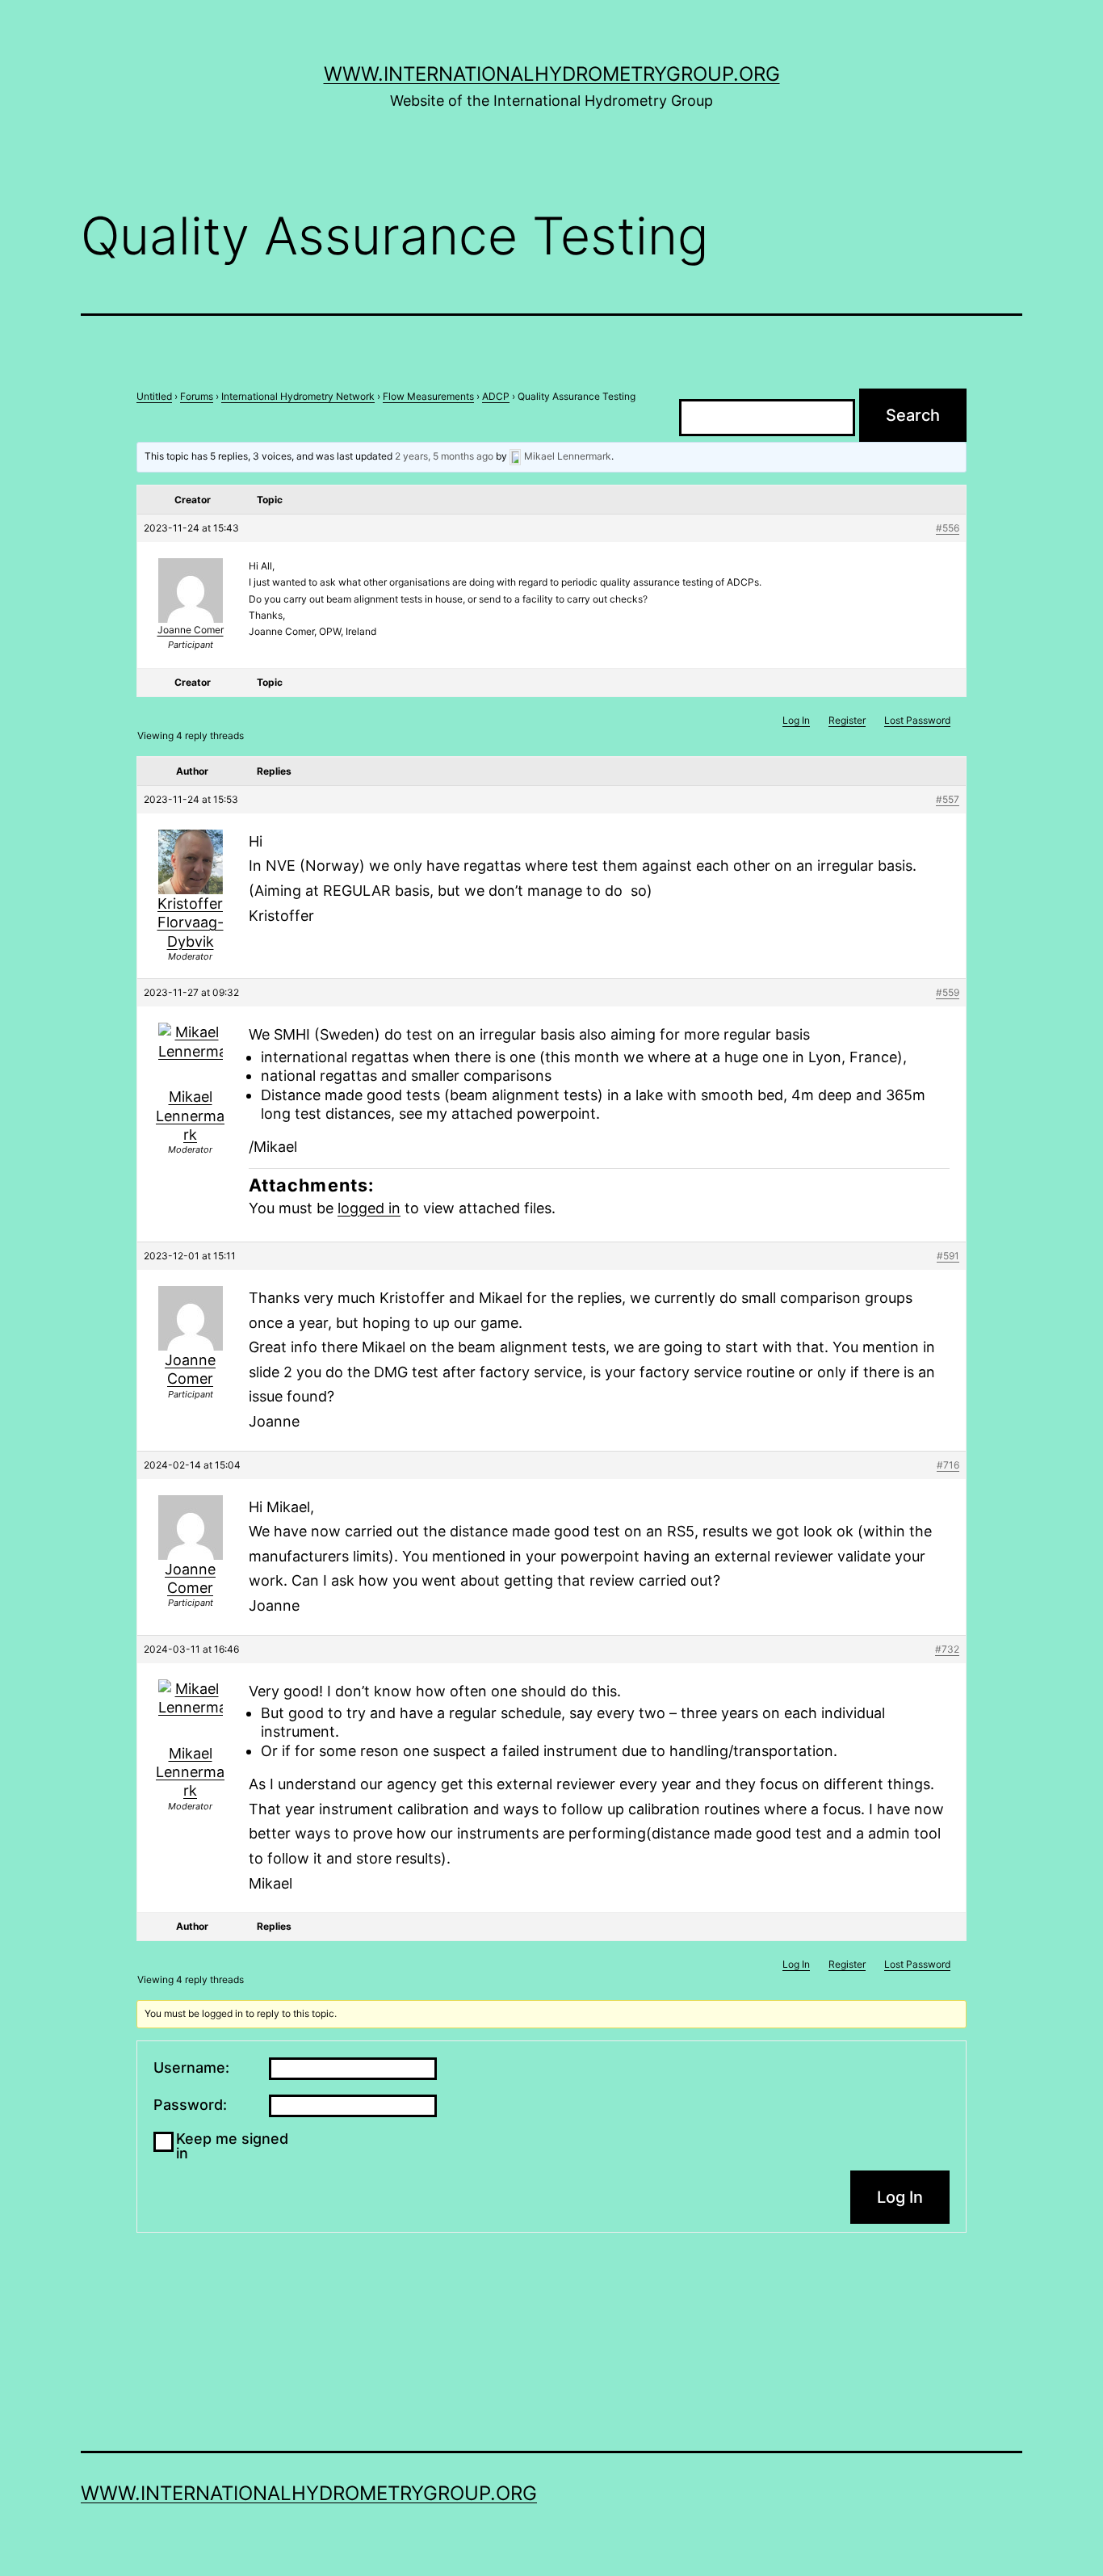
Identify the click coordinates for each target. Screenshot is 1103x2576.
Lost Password (917, 720)
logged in (369, 1208)
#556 (948, 528)
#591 (948, 1256)
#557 (948, 799)
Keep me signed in (232, 2146)
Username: (191, 2068)
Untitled (154, 396)
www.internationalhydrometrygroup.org (552, 74)
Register (847, 720)
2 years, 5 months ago (444, 456)
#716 (948, 1465)
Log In (796, 720)
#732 (947, 1649)
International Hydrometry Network (298, 396)
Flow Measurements (428, 396)
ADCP (496, 396)
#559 (948, 992)
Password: (190, 2105)
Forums (197, 396)
